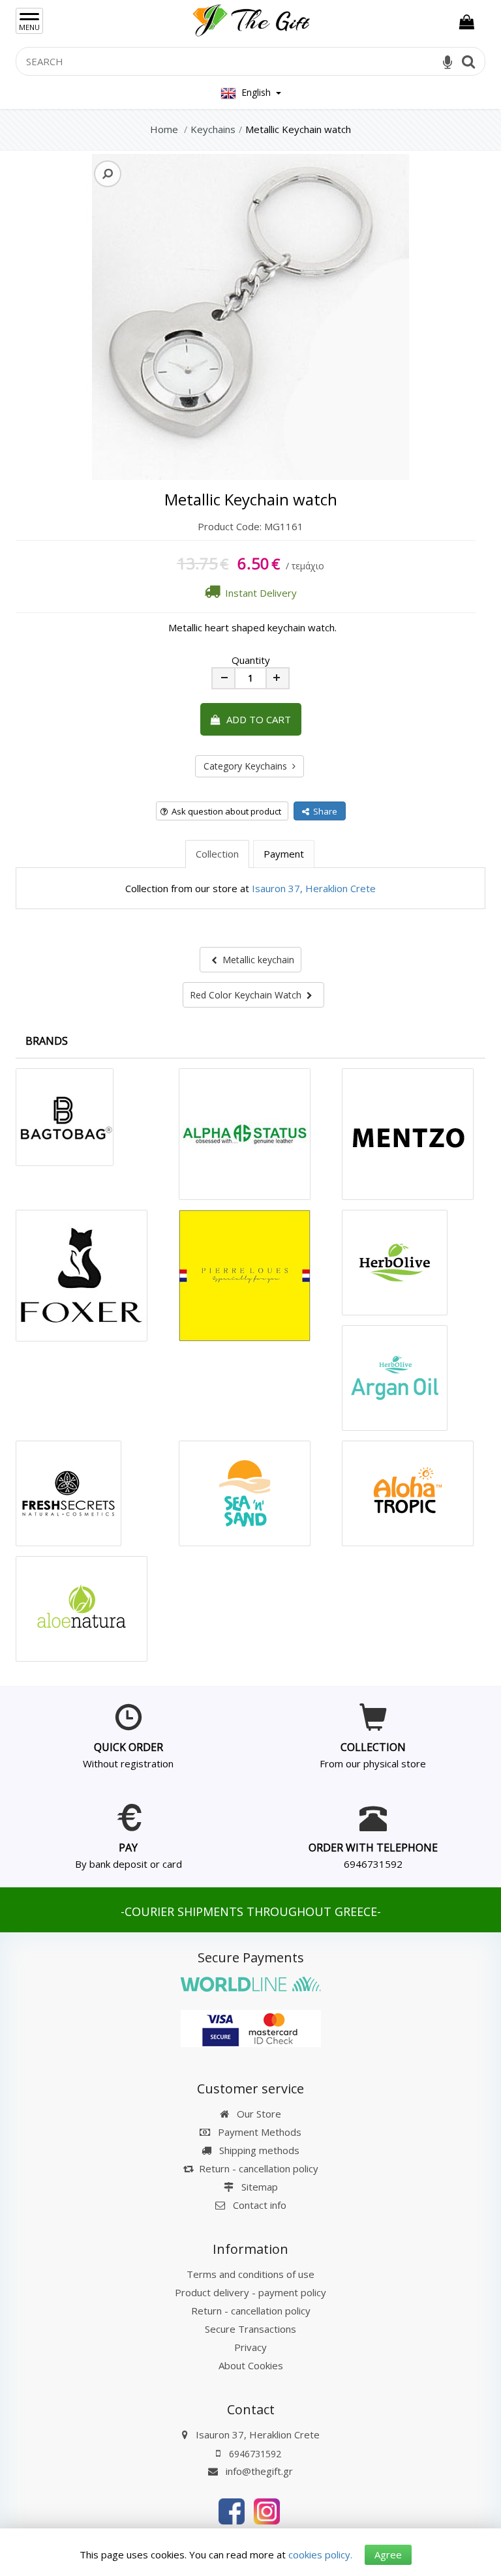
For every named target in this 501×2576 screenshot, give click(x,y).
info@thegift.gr (258, 2471)
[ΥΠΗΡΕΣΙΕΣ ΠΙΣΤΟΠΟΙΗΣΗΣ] (251, 2028)
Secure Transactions (250, 2329)
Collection (217, 854)
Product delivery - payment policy (250, 2292)
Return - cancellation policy (259, 2168)
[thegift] (250, 18)
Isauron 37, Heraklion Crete (314, 888)
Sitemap (258, 2187)
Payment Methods (258, 2132)
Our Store (258, 2114)
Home (164, 129)
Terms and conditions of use (250, 2274)
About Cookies (251, 2365)
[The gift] (232, 2510)
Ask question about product (224, 811)
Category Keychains (248, 766)
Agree (388, 2554)
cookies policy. (320, 2554)
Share (323, 811)
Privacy (250, 2347)
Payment (284, 854)
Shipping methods (258, 2150)
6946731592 (373, 1864)
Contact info (260, 2205)
